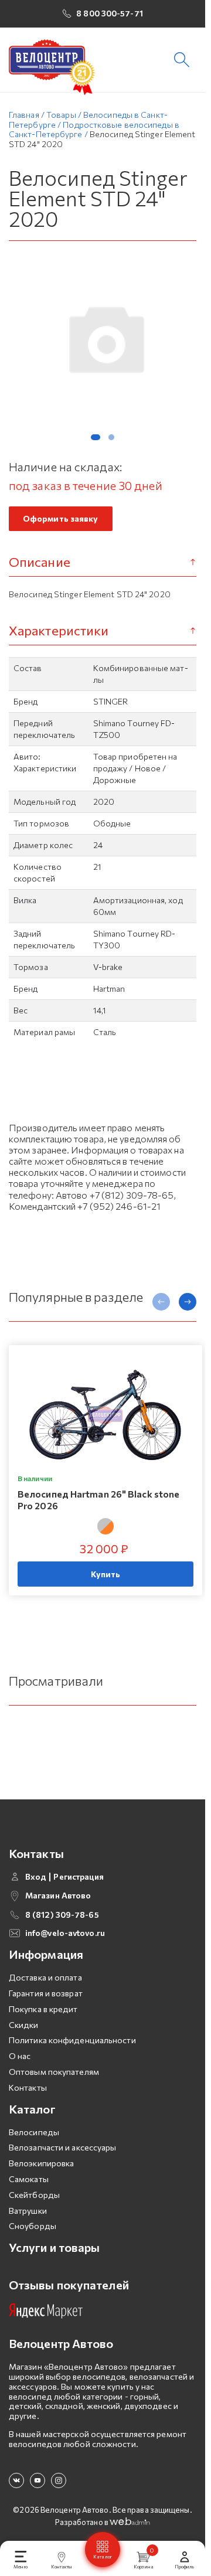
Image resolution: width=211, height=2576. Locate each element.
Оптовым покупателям (54, 2072)
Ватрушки (28, 2211)
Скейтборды (34, 2195)
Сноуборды (33, 2226)
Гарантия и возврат (46, 1993)
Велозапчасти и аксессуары (63, 2147)
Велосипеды (34, 2132)
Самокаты (29, 2179)
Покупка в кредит (43, 2009)
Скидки (24, 2025)
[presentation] (161, 1302)
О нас (20, 2056)
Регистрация (79, 1877)
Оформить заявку (61, 518)
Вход (36, 1877)
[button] (96, 437)
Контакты (28, 2087)
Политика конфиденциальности (72, 2040)
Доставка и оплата (45, 1977)
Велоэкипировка (41, 2163)
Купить (106, 1574)
